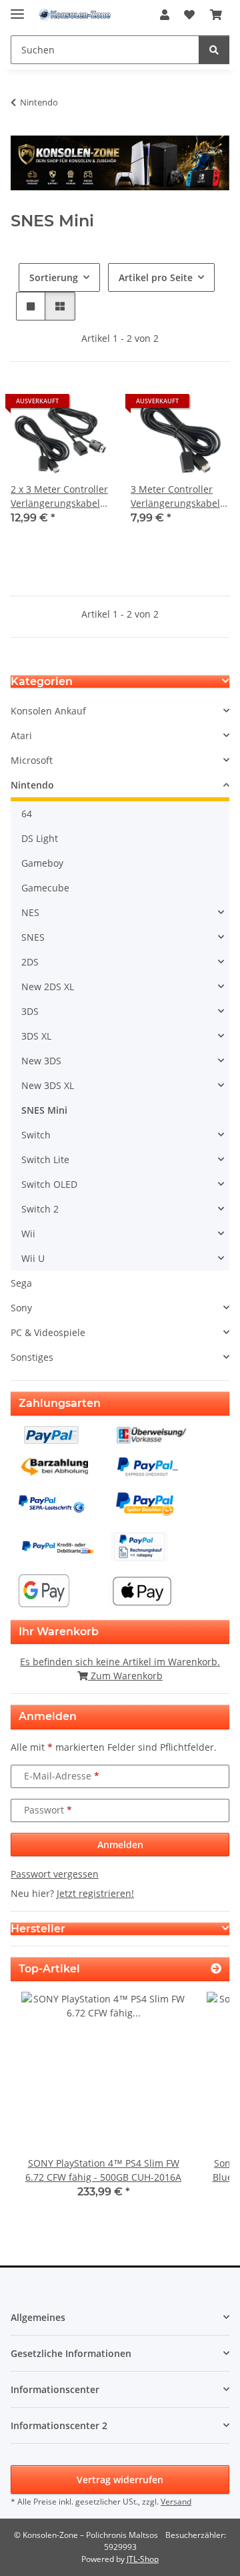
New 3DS (41, 1061)
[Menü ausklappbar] (17, 8)
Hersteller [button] (38, 1929)
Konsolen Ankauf (48, 711)
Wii (28, 1234)
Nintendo (32, 785)
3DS (30, 1011)
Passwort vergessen (55, 1874)
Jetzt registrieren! (95, 1893)
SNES (33, 937)
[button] (165, 15)
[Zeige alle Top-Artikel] (216, 1969)
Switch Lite (45, 1159)
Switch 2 (40, 1209)
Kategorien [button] (42, 681)
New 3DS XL (48, 1085)
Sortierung (54, 277)
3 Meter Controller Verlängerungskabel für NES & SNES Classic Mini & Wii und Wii (175, 496)
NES (30, 912)
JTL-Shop (143, 2559)
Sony (21, 1308)
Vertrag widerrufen (120, 2480)
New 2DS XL (48, 987)
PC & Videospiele (48, 1332)
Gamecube (45, 888)
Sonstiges (32, 1357)
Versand (176, 2502)
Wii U (33, 1258)
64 (27, 814)
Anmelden (120, 1845)
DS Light (40, 838)
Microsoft (32, 760)
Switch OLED (49, 1184)
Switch (36, 1135)
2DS (30, 962)
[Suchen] (214, 50)
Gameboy (42, 863)
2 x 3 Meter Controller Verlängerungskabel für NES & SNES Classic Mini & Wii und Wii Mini (59, 496)
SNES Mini (44, 1110)
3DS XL (36, 1036)
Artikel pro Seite (156, 277)
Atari (21, 735)
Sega (21, 1283)
